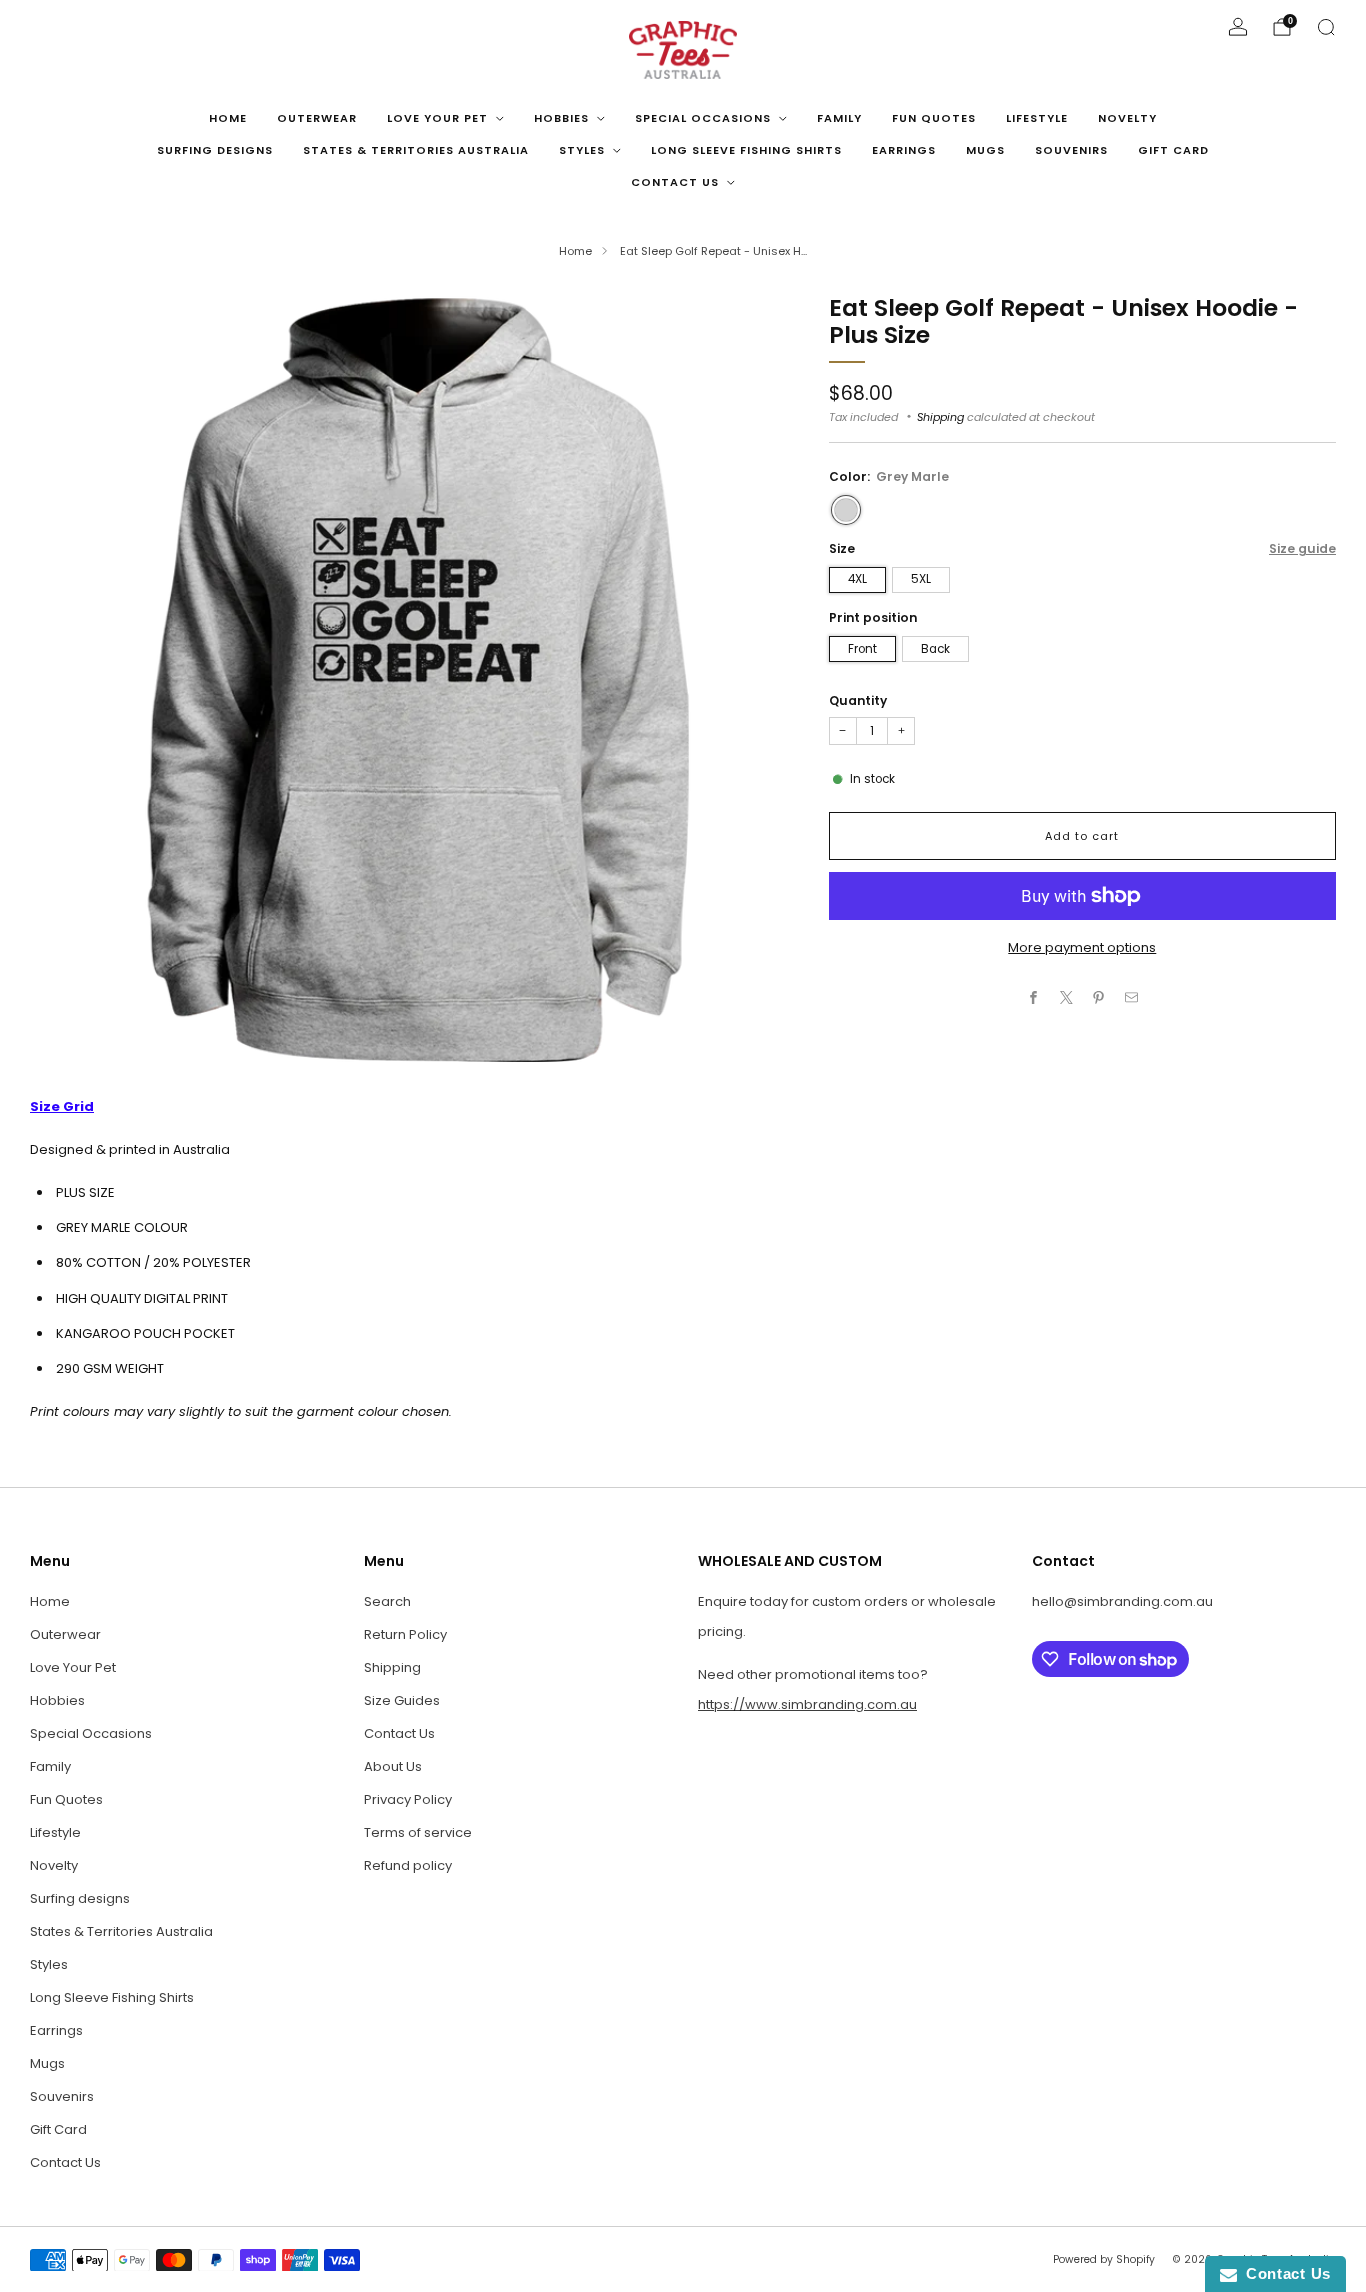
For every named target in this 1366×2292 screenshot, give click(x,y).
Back (935, 649)
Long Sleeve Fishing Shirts (746, 150)
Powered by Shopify (1104, 2259)
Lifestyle (1037, 118)
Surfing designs (215, 150)
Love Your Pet (437, 118)
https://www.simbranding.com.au (807, 1704)
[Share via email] (1131, 997)
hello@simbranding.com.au (1122, 1601)
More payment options (1082, 947)
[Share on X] (1066, 997)
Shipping (940, 417)
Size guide (1302, 548)
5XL (921, 579)
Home (228, 118)
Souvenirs (1071, 150)
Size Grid (62, 1106)
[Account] (1238, 27)
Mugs (985, 150)
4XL (857, 579)
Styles (582, 150)
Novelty (1127, 118)
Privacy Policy (408, 1799)
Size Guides (402, 1700)
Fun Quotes (934, 118)
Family (839, 118)
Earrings (904, 150)
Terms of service (418, 1832)
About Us (393, 1766)
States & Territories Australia (416, 150)
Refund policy (408, 1865)
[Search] (1326, 27)
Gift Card (1173, 150)
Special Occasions (703, 118)
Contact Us (675, 182)
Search (387, 1601)
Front (862, 649)
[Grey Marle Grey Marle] (846, 510)
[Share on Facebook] (1034, 997)
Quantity (858, 700)
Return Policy (405, 1634)
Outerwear (317, 118)
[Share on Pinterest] (1099, 997)
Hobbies (561, 118)
